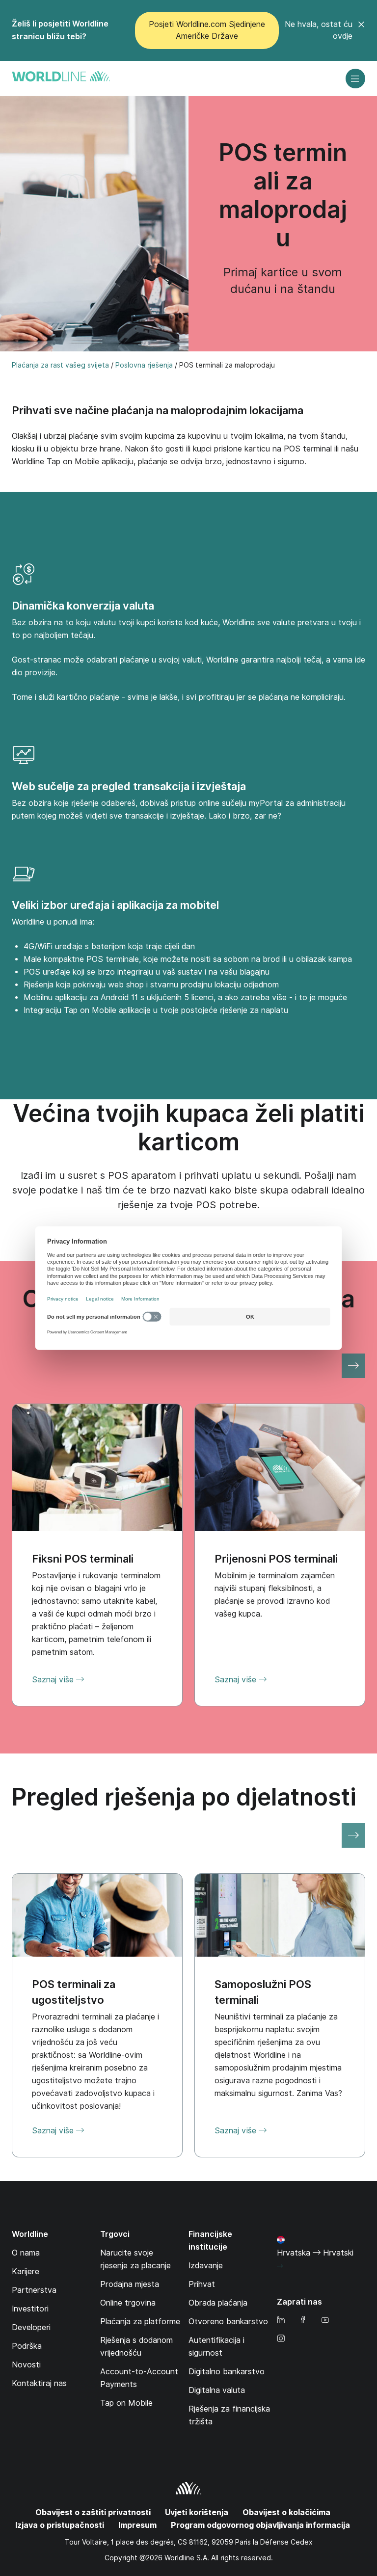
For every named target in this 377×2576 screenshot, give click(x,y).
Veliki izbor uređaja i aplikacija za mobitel (115, 905)
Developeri (31, 2327)
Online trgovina (128, 2303)
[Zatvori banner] (361, 30)
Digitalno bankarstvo (227, 2372)
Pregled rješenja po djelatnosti (184, 1797)
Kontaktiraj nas (39, 2383)
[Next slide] (353, 1366)
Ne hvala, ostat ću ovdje (319, 30)
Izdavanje (206, 2266)
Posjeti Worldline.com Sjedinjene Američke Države (207, 30)
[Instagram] (281, 2339)
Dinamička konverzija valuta (83, 606)
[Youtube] (325, 2321)
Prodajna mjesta (130, 2284)
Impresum (137, 2525)
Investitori (30, 2309)
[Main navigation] (355, 79)
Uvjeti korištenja (197, 2512)
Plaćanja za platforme (140, 2322)
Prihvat (202, 2284)
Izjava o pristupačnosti (60, 2525)
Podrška (27, 2346)
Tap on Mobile (126, 2403)
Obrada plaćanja (218, 2303)
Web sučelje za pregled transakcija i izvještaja (129, 786)
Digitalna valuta (217, 2390)
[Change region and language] (280, 2266)
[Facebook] (303, 2321)
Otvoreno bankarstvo (228, 2322)
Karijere (26, 2271)
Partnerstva (34, 2290)
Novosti (26, 2365)
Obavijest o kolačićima (286, 2512)
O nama (26, 2253)
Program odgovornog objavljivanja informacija (260, 2525)
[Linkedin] (281, 2321)
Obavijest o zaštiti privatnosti (93, 2512)
